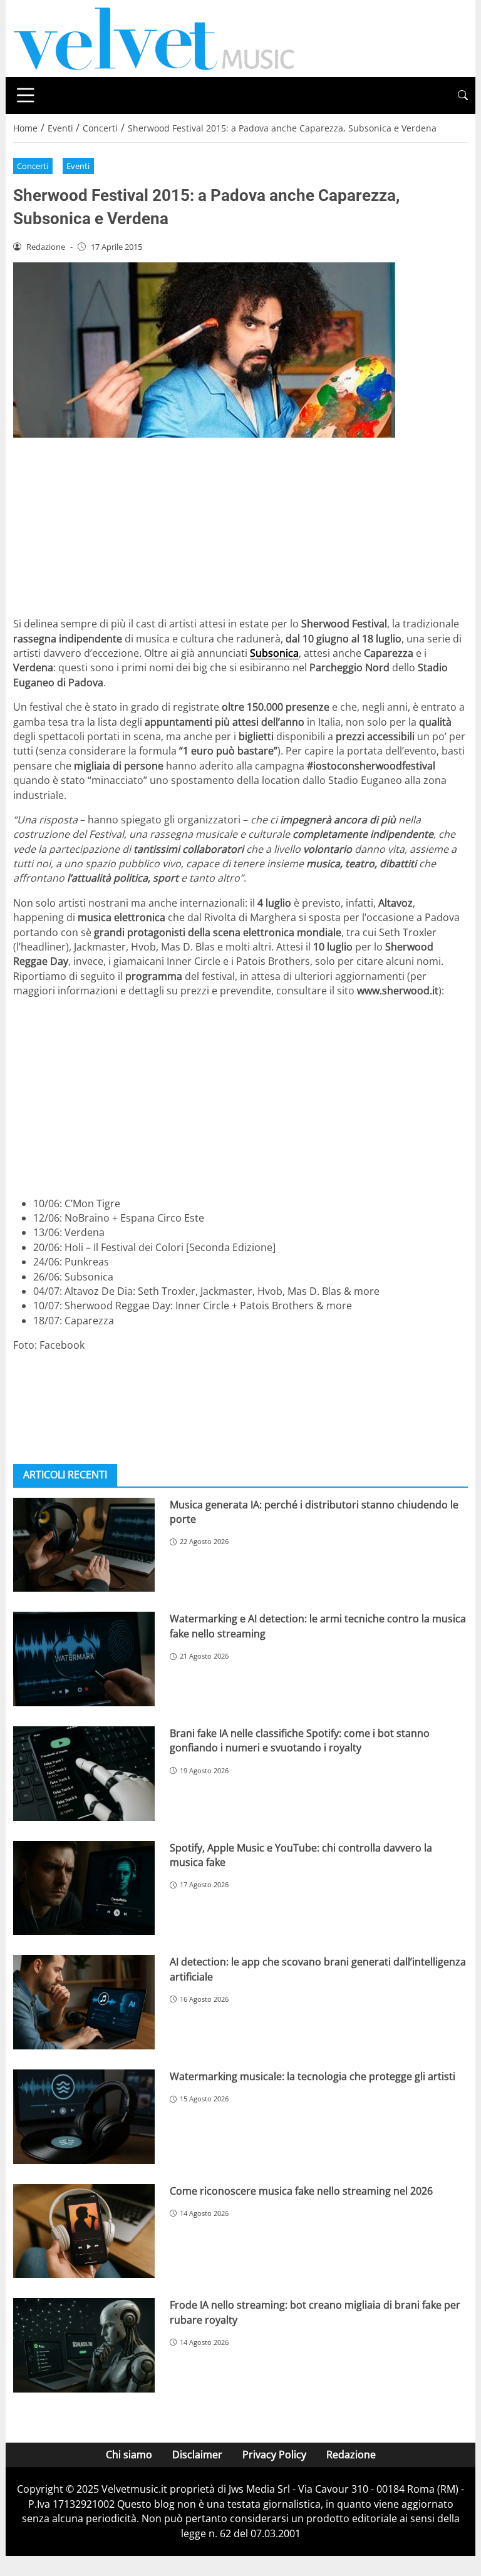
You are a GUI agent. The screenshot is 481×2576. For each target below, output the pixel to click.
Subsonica (274, 653)
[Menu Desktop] (26, 95)
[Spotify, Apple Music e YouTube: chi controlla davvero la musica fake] (84, 1888)
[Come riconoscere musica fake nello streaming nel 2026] (84, 2231)
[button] (463, 95)
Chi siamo (129, 2455)
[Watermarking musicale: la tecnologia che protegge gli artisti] (84, 2117)
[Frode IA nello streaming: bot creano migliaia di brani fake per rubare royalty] (84, 2345)
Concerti (33, 166)
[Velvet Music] (154, 38)
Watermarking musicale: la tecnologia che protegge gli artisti (313, 2076)
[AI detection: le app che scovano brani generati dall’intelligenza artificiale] (84, 2002)
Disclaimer (197, 2455)
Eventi (78, 166)
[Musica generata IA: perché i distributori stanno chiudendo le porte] (84, 1545)
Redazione (351, 2455)
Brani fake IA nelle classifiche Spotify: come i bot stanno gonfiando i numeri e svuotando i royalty (300, 1740)
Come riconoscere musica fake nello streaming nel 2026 (301, 2191)
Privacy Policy (274, 2455)
